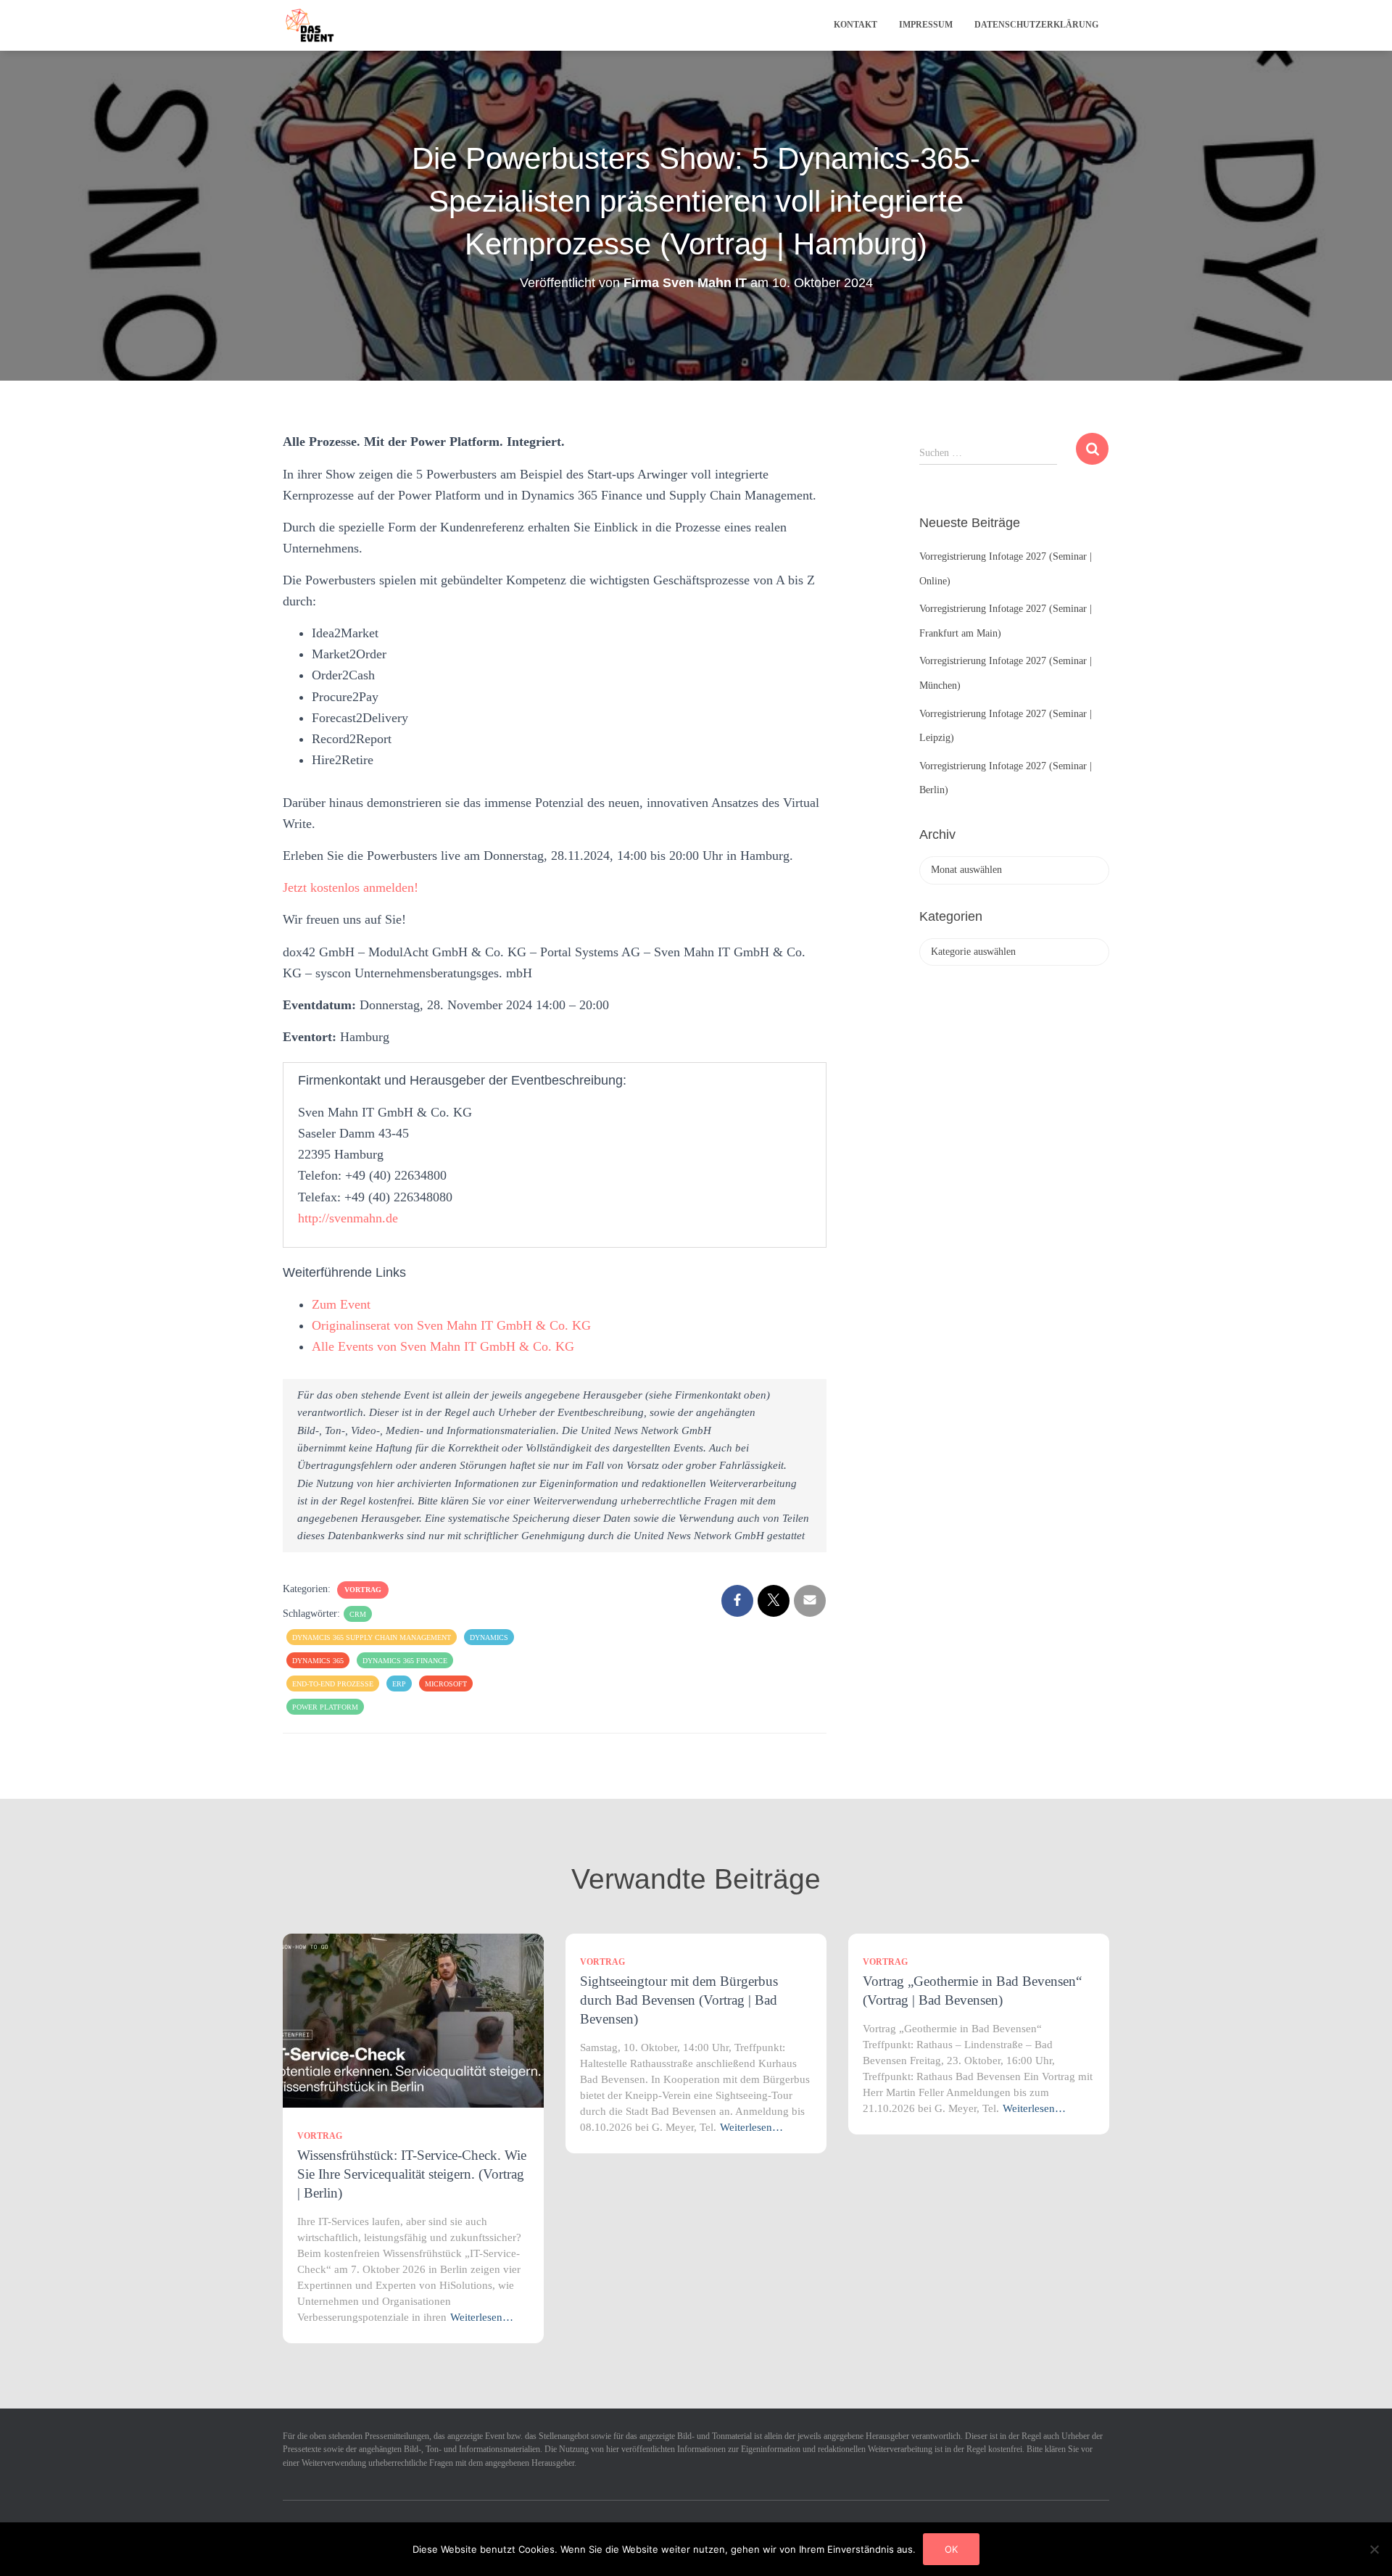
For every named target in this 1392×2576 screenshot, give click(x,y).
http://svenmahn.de (348, 1218)
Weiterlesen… (482, 2317)
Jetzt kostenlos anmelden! (351, 887)
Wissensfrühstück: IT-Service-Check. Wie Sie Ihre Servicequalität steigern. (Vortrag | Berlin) (412, 2174)
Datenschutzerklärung (1036, 25)
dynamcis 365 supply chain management (372, 1637)
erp (399, 1684)
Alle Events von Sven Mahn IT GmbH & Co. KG (443, 1346)
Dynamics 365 (318, 1661)
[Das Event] (310, 25)
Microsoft (446, 1684)
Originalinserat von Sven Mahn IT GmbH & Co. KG (451, 1325)
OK (951, 2549)
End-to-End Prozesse (333, 1684)
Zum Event (341, 1304)
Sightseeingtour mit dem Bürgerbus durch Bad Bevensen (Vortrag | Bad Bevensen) (679, 2000)
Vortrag (363, 1590)
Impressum (926, 25)
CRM (358, 1614)
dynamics (489, 1637)
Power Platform (325, 1707)
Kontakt (855, 25)
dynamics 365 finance (405, 1661)
